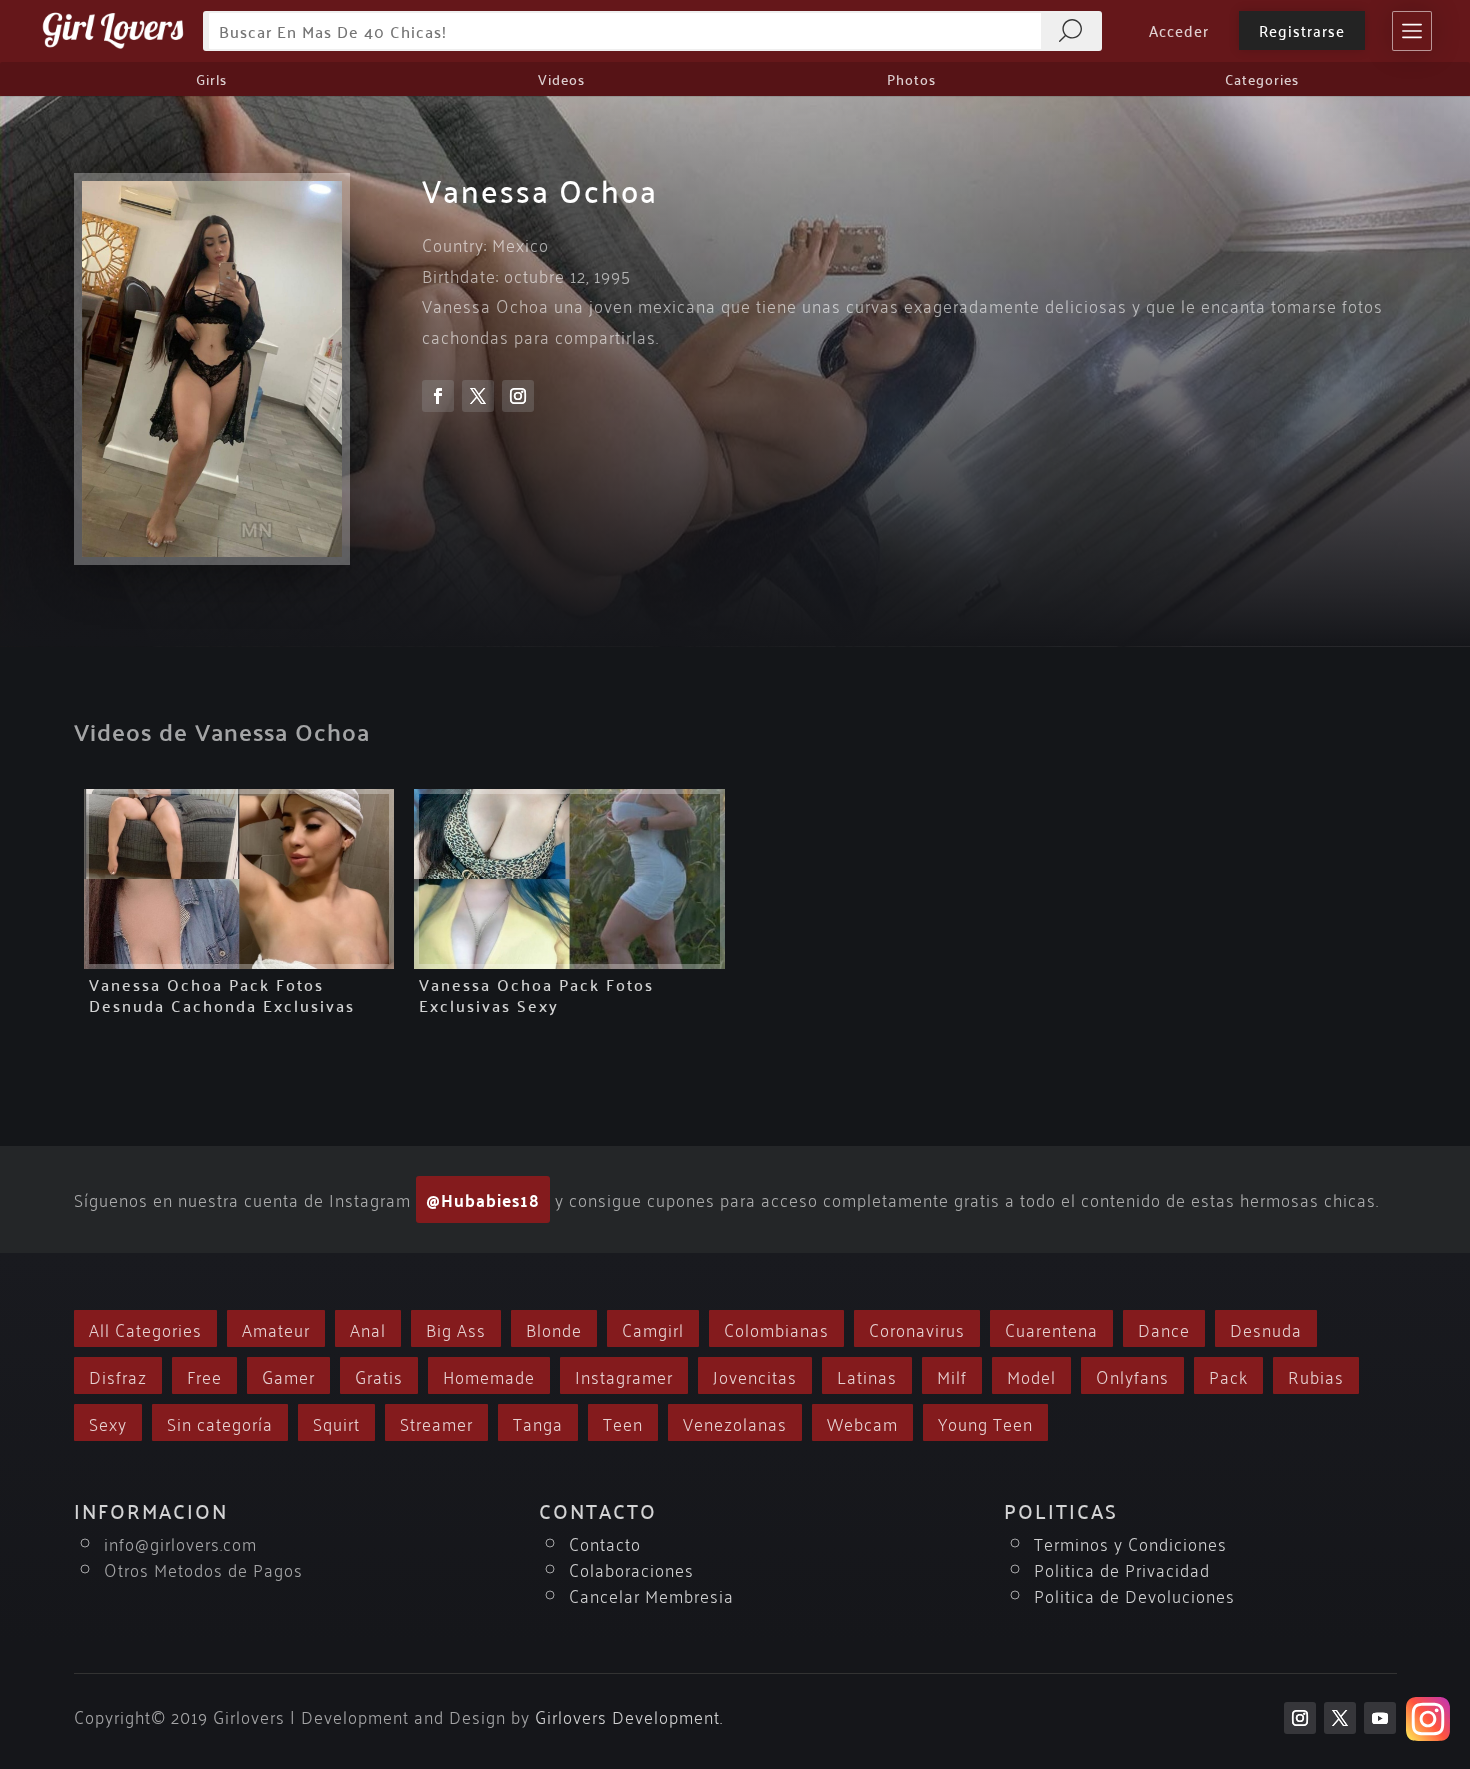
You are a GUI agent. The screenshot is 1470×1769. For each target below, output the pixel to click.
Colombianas (776, 1328)
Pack (1228, 1375)
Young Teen (985, 1422)
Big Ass (456, 1328)
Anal (368, 1328)
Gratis (379, 1375)
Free (204, 1375)
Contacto (605, 1542)
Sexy (108, 1422)
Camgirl (653, 1328)
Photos (911, 79)
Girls (211, 79)
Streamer (436, 1422)
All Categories (145, 1328)
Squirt (336, 1422)
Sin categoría (220, 1422)
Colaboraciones (631, 1568)
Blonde (554, 1328)
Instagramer (624, 1375)
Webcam (862, 1422)
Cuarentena (1051, 1328)
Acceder (1179, 30)
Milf (952, 1375)
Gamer (288, 1375)
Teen (623, 1422)
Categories (1262, 79)
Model (1031, 1375)
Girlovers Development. (629, 1715)
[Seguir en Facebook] (438, 396)
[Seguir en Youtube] (1380, 1718)
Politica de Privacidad (1122, 1568)
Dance (1164, 1328)
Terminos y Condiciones (1130, 1542)
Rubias (1316, 1375)
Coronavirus (917, 1328)
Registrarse (1302, 30)
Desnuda (1266, 1328)
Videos (561, 79)
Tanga (538, 1422)
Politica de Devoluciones (1134, 1594)
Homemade (489, 1375)
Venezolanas (735, 1422)
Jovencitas (755, 1375)
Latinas (867, 1375)
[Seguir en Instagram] (518, 396)
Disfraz (118, 1375)
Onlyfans (1132, 1375)
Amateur (276, 1328)
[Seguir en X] (478, 396)
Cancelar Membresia (651, 1594)
